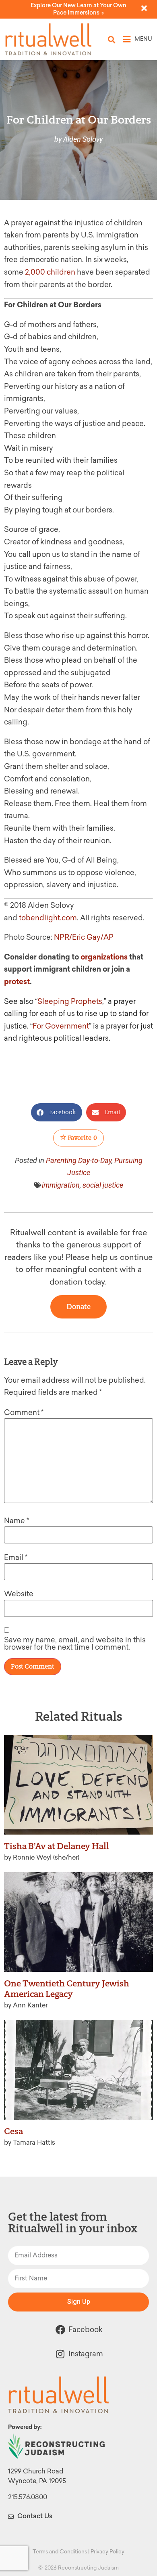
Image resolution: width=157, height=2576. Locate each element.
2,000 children (50, 272)
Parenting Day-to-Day (79, 1160)
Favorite (82, 1138)
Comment (24, 1413)
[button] (112, 39)
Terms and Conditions (60, 2552)
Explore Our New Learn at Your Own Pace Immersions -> (78, 9)
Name (17, 1521)
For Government (61, 1026)
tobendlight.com (48, 918)
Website (19, 1594)
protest (17, 982)
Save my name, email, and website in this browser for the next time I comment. (75, 1644)
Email (16, 1558)
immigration (61, 1185)
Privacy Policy (107, 2552)
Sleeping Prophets (70, 1001)
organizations (104, 957)
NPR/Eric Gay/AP (84, 937)
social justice (103, 1185)
